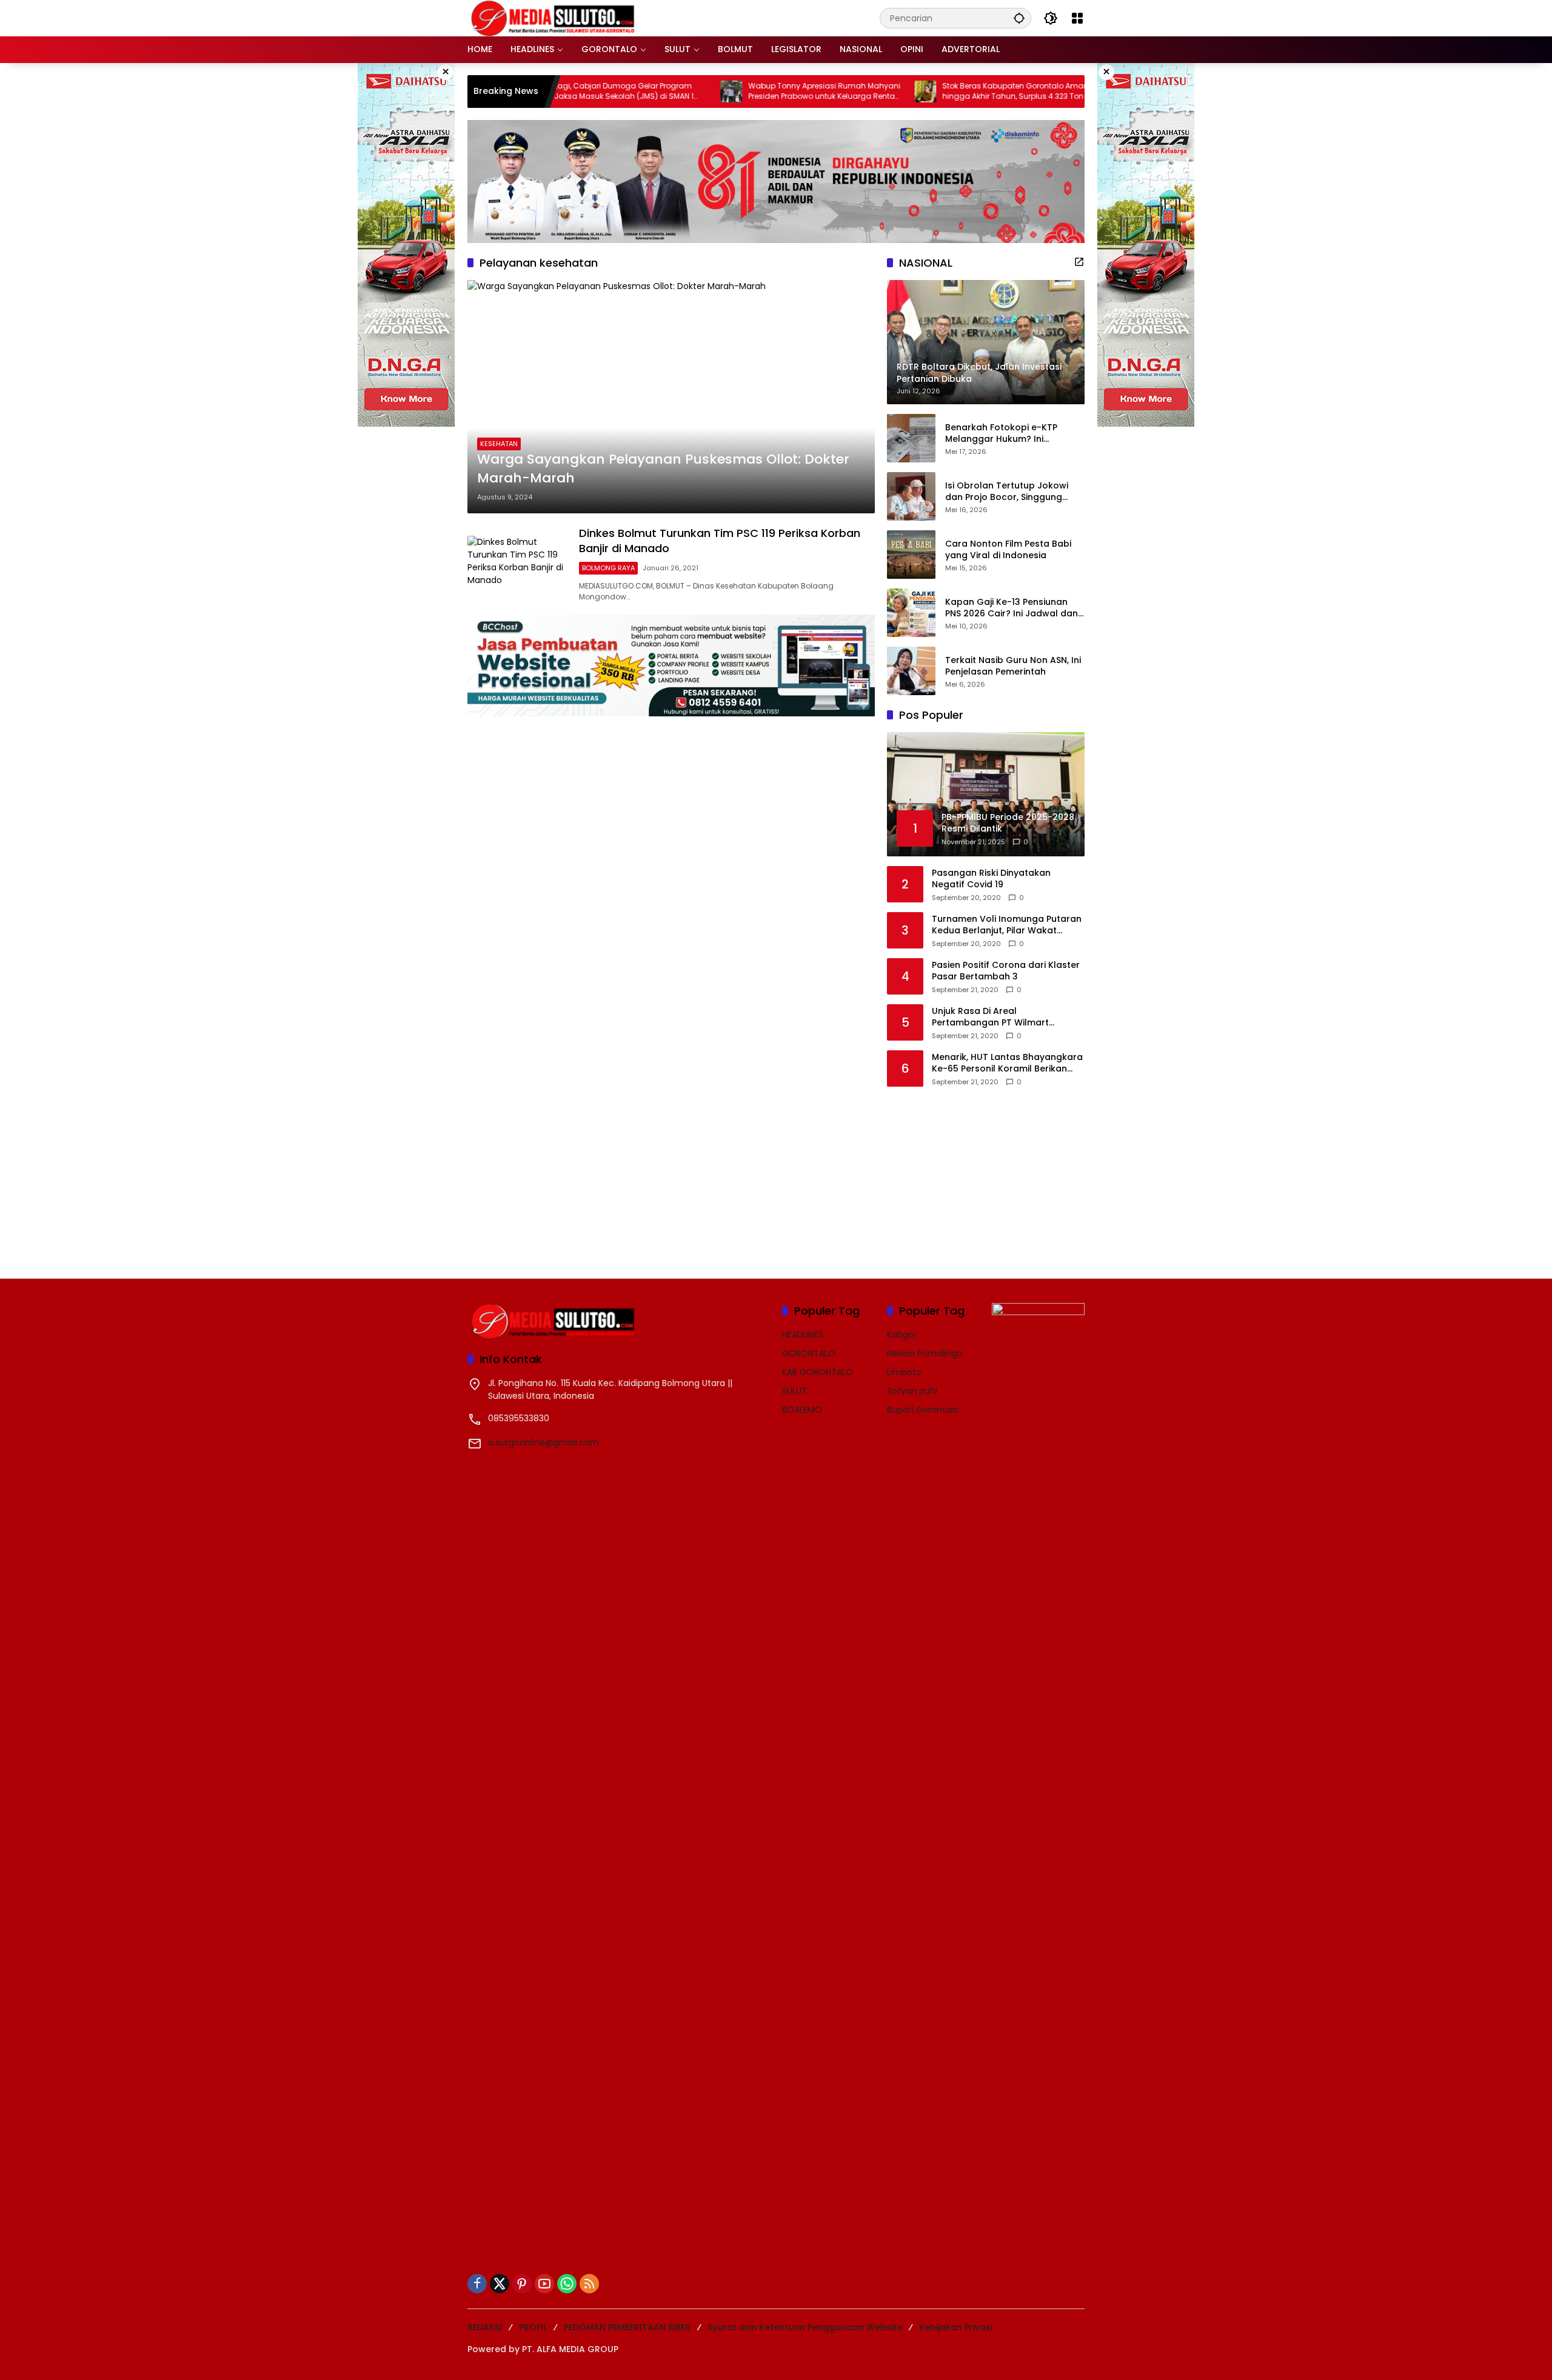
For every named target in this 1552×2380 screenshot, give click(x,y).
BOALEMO (802, 1410)
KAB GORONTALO (818, 1372)
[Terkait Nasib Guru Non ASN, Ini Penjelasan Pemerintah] (911, 671)
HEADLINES (803, 1335)
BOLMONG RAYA (608, 568)
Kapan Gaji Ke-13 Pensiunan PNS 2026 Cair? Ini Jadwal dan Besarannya (1012, 608)
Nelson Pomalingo (925, 1353)
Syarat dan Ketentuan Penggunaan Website (805, 2327)
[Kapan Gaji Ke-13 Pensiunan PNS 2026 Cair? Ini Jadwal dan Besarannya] (911, 613)
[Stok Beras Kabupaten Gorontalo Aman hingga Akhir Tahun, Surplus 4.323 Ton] (848, 92)
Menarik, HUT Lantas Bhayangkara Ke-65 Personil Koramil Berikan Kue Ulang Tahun (1007, 1063)
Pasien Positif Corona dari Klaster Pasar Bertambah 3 (1006, 971)
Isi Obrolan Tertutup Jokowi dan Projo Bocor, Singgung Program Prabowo (1007, 492)
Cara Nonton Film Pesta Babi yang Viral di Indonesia (1008, 550)
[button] (1019, 18)
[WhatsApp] (567, 2284)
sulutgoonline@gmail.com (544, 1442)
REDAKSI (485, 2327)
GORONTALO (809, 1353)
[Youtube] (544, 2284)
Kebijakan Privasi (956, 2327)
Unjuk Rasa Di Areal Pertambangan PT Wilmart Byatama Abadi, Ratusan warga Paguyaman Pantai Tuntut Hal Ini (1004, 1017)
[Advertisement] (978, 1175)
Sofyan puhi (912, 1391)
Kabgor (902, 1335)
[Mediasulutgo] (553, 18)
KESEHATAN (499, 444)
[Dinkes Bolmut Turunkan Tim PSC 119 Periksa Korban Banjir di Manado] (518, 564)
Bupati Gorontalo (923, 1410)
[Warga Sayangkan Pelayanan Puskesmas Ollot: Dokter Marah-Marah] (671, 396)
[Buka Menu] (1077, 18)
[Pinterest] (522, 2284)
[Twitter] (500, 2284)
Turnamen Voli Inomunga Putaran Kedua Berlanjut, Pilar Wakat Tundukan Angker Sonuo (1007, 925)
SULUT (794, 1391)
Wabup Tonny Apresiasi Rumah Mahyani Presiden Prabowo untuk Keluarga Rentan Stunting (747, 92)
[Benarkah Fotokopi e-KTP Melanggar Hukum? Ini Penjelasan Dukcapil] (911, 438)
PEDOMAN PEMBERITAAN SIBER (627, 2327)
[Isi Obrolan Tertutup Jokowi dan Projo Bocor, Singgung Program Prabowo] (911, 496)
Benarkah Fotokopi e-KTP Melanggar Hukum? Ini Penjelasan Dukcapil (1001, 434)
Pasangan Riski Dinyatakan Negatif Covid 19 (991, 879)
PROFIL (533, 2327)
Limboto (904, 1372)
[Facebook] (477, 2284)
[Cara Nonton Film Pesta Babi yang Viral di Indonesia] (911, 555)
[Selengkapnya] (1079, 262)
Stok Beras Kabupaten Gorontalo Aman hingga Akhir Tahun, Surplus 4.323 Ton (938, 91)
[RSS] (589, 2284)
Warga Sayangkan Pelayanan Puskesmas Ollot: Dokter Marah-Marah (663, 469)
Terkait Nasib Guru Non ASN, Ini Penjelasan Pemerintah (1013, 666)
